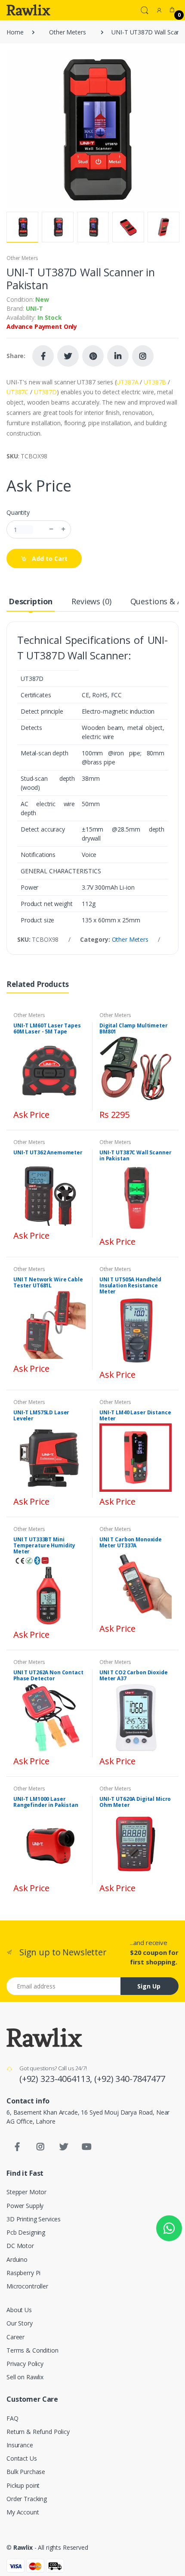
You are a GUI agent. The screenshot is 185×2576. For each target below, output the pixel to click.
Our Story (20, 2323)
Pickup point (23, 2485)
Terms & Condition (32, 2350)
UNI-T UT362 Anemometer (48, 1152)
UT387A (127, 382)
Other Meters (67, 32)
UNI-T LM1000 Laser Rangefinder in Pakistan (46, 1802)
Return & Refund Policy (38, 2432)
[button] (145, 9)
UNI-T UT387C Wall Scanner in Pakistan (135, 1155)
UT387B (155, 382)
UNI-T (34, 308)
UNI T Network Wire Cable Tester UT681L (48, 1282)
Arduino (17, 2259)
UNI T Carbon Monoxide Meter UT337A (131, 1542)
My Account (23, 2512)
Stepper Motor (26, 2192)
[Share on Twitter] (68, 356)
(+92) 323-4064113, (57, 2079)
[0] (172, 10)
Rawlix (23, 2547)
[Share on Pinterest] (93, 356)
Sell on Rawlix (25, 2377)
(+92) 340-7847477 (130, 2079)
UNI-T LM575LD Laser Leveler (41, 1415)
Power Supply (25, 2206)
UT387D (45, 392)
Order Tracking (27, 2499)
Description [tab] (31, 601)
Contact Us (22, 2458)
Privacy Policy (25, 2364)
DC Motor (20, 2246)
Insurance (20, 2445)
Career (15, 2337)
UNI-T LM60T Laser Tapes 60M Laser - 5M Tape (47, 1028)
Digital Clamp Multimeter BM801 (134, 1028)
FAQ (12, 2418)
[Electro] (28, 10)
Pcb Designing (26, 2232)
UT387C (17, 392)
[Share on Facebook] (43, 356)
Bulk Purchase (26, 2472)
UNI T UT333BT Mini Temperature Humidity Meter (44, 1545)
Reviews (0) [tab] (91, 601)
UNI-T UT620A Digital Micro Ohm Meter (135, 1802)
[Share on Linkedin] (118, 356)
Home (15, 32)
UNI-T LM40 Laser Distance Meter (135, 1415)
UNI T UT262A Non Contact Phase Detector (48, 1675)
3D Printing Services (34, 2219)
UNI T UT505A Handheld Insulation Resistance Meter (130, 1285)
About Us (19, 2310)
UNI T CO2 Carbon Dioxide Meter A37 (134, 1675)
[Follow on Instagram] (143, 356)
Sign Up (149, 1986)
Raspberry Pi (23, 2273)
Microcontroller (27, 2286)
